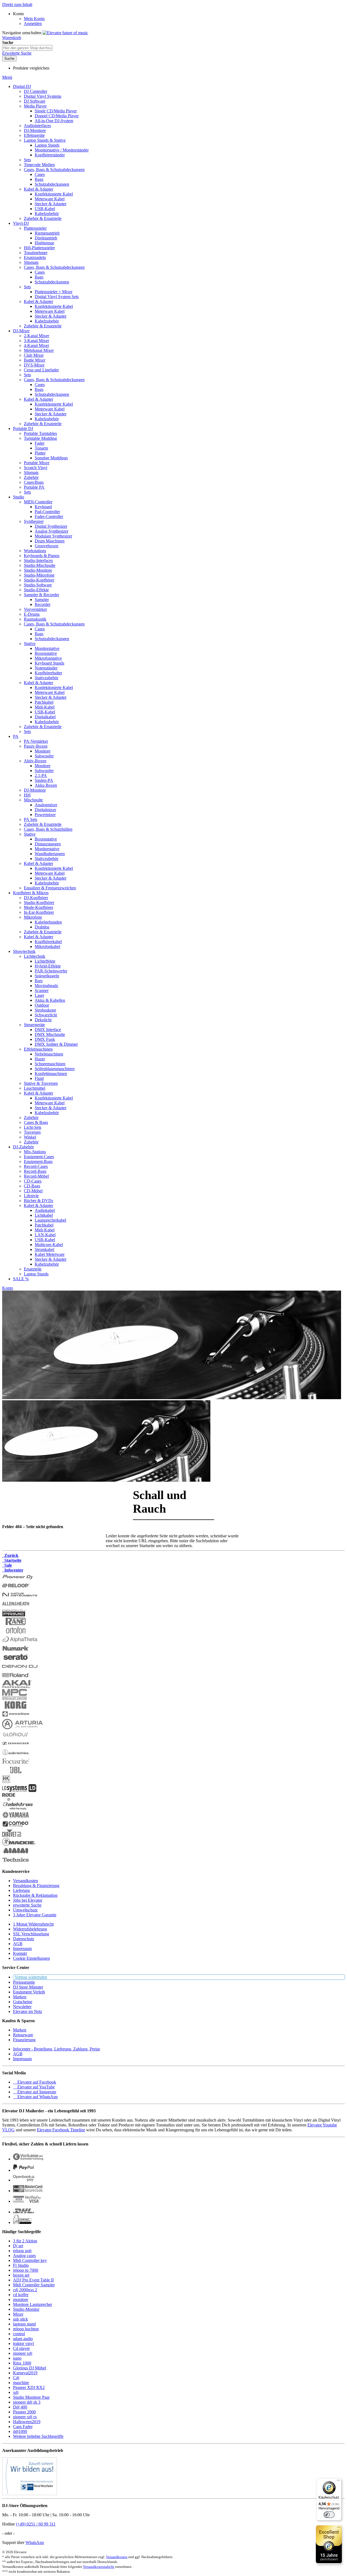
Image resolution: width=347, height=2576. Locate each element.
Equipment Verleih (29, 1992)
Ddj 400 (20, 2407)
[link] (18, 14)
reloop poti (22, 2251)
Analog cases (24, 2256)
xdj (16, 2392)
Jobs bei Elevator (28, 1900)
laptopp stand (24, 2324)
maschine (21, 2383)
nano (17, 2358)
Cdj (16, 2378)
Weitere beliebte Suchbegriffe (38, 2436)
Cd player (21, 2348)
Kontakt (20, 1953)
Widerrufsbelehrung (30, 1929)
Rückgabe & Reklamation (35, 1895)
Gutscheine (23, 2002)
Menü (7, 77)
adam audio (23, 2339)
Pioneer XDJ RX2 (29, 2387)
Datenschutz (24, 1939)
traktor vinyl (23, 2343)
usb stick (20, 2319)
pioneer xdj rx (25, 2417)
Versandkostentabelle (99, 2567)
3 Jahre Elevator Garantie (35, 1915)
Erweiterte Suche (17, 53)
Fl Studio (21, 2265)
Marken (20, 1997)
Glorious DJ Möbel (30, 2368)
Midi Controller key (30, 2260)
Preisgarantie (24, 1982)
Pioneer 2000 (24, 2412)
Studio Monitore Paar (31, 2397)
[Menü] (338, 2482)
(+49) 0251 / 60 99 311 (36, 2524)
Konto (8, 1288)
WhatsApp (35, 2542)
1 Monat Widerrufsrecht (33, 1924)
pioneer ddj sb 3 (27, 2402)
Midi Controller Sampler (34, 2285)
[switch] (329, 2515)
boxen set (21, 2275)
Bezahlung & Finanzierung (36, 1886)
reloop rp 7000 (26, 2270)
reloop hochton (26, 2329)
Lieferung (21, 1890)
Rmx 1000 (22, 2363)
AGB (18, 1944)
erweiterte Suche (27, 1905)
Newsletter (22, 2007)
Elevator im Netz (28, 2011)
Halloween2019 (27, 2422)
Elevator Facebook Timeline (61, 2130)
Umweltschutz (25, 1910)
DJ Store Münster (28, 1987)
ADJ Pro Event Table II (33, 2280)
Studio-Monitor (26, 2309)
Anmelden (33, 23)
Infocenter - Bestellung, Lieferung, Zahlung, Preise (57, 2049)
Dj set (18, 2246)
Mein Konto (34, 19)
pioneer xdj (23, 2353)
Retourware (23, 2035)
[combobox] (27, 48)
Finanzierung (24, 2040)
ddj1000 (20, 2431)
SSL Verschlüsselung (31, 1934)
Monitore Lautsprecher (33, 2304)
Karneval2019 (25, 2373)
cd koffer (21, 2295)
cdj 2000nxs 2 (25, 2290)
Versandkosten (25, 1881)
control (19, 2334)
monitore (21, 2300)
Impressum (22, 1948)
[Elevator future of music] (65, 33)
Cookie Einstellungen (31, 1958)
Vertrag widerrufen (31, 1977)
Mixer (18, 2314)
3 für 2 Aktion (25, 2241)
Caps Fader (23, 2427)
